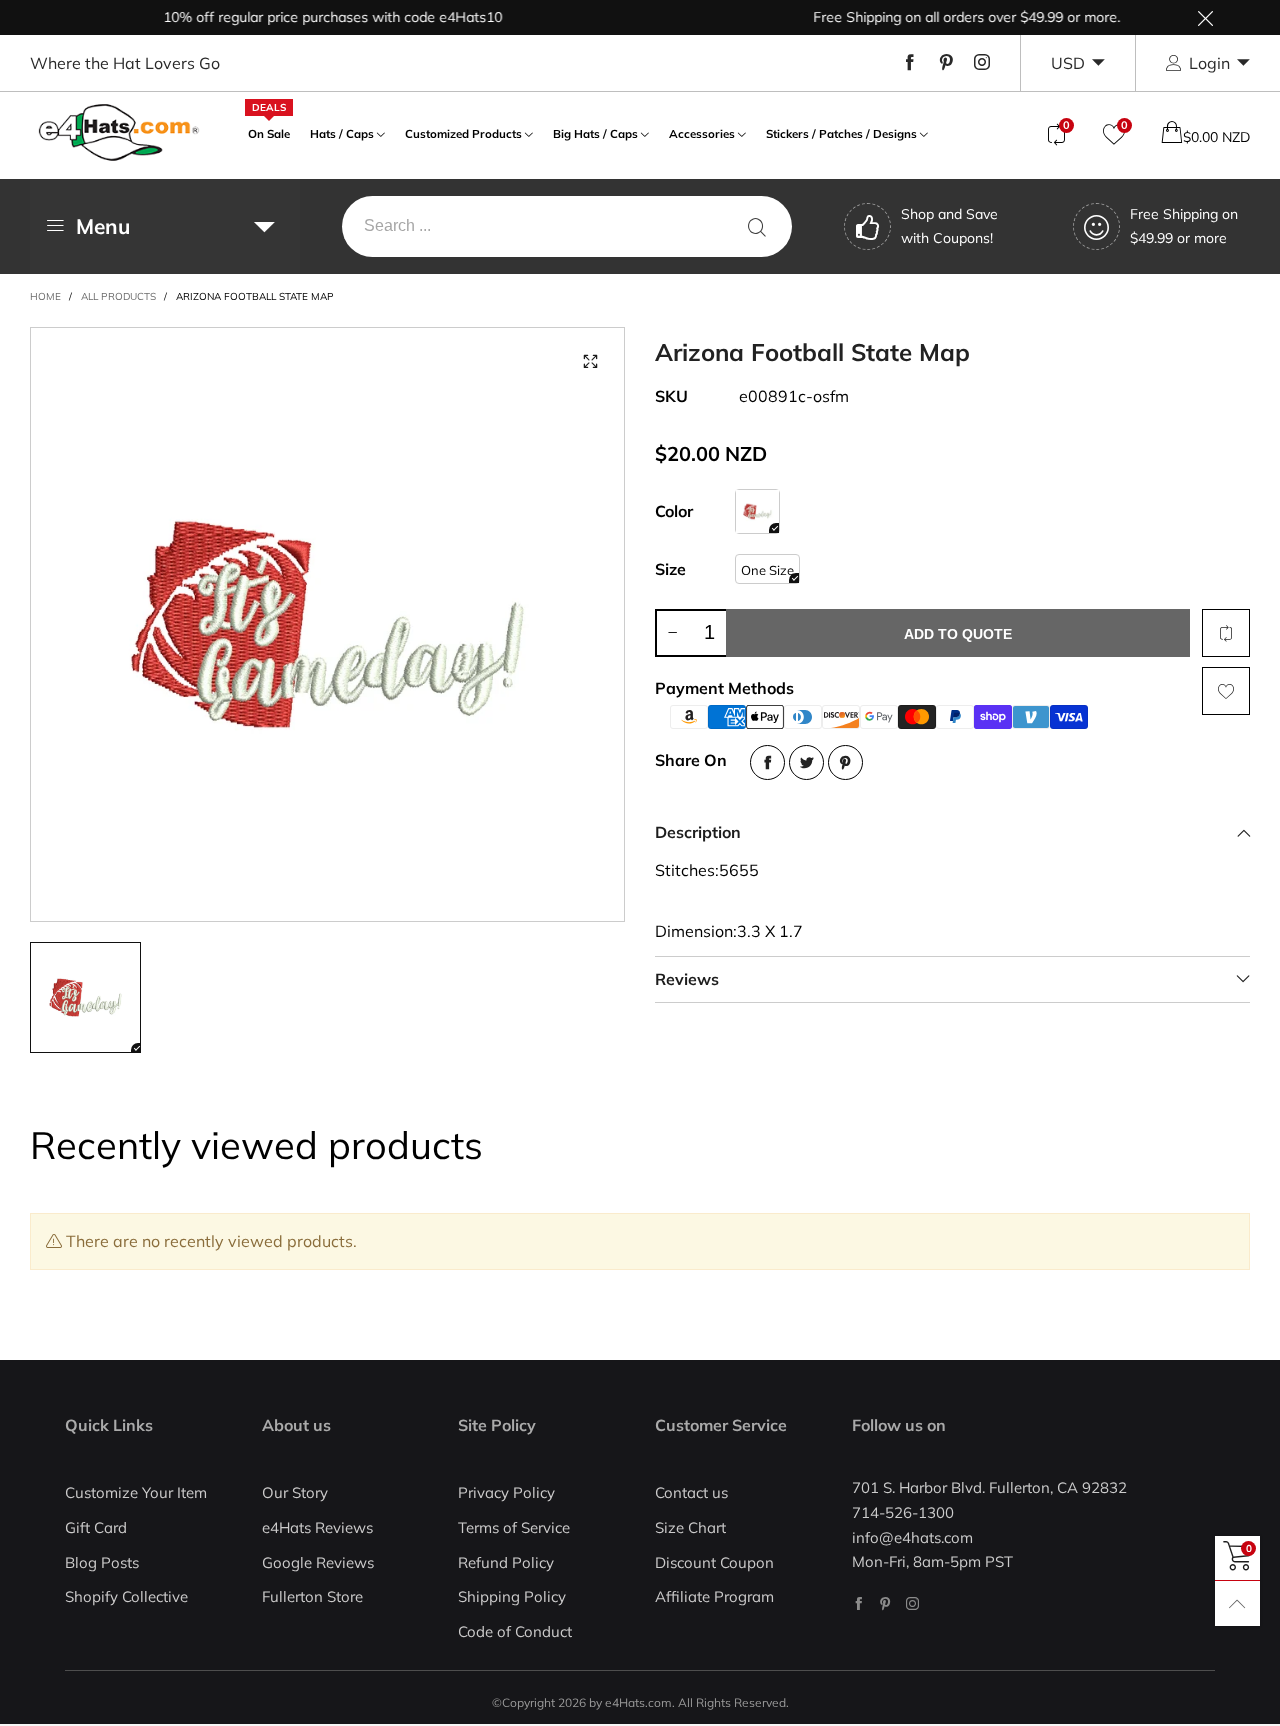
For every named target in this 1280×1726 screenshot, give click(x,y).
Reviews (687, 979)
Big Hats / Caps (595, 133)
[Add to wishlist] (1226, 691)
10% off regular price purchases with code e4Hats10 (311, 17)
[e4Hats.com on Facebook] (858, 1603)
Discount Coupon (714, 1562)
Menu (103, 226)
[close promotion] (1205, 17)
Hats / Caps (342, 133)
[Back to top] (1237, 1603)
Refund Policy (506, 1562)
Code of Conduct (515, 1631)
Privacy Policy (506, 1492)
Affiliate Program (714, 1596)
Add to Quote (958, 634)
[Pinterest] (946, 63)
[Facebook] (910, 63)
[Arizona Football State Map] (327, 624)
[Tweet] (806, 762)
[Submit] (757, 226)
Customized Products (463, 133)
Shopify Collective (126, 1596)
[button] (672, 633)
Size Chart (690, 1527)
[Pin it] (845, 762)
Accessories (702, 133)
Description (698, 832)
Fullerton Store (312, 1596)
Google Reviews (318, 1562)
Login (1209, 63)
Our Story (295, 1492)
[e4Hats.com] (119, 132)
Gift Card (96, 1527)
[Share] (767, 762)
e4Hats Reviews (317, 1527)
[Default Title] (757, 511)
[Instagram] (982, 63)
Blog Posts (102, 1562)
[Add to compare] (1226, 633)
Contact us (691, 1492)
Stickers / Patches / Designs (841, 133)
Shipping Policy (512, 1596)
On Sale (269, 131)
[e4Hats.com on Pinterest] (885, 1603)
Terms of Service (514, 1527)
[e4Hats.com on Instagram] (912, 1603)
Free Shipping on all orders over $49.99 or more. (945, 17)
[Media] (590, 362)
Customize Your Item (136, 1492)
